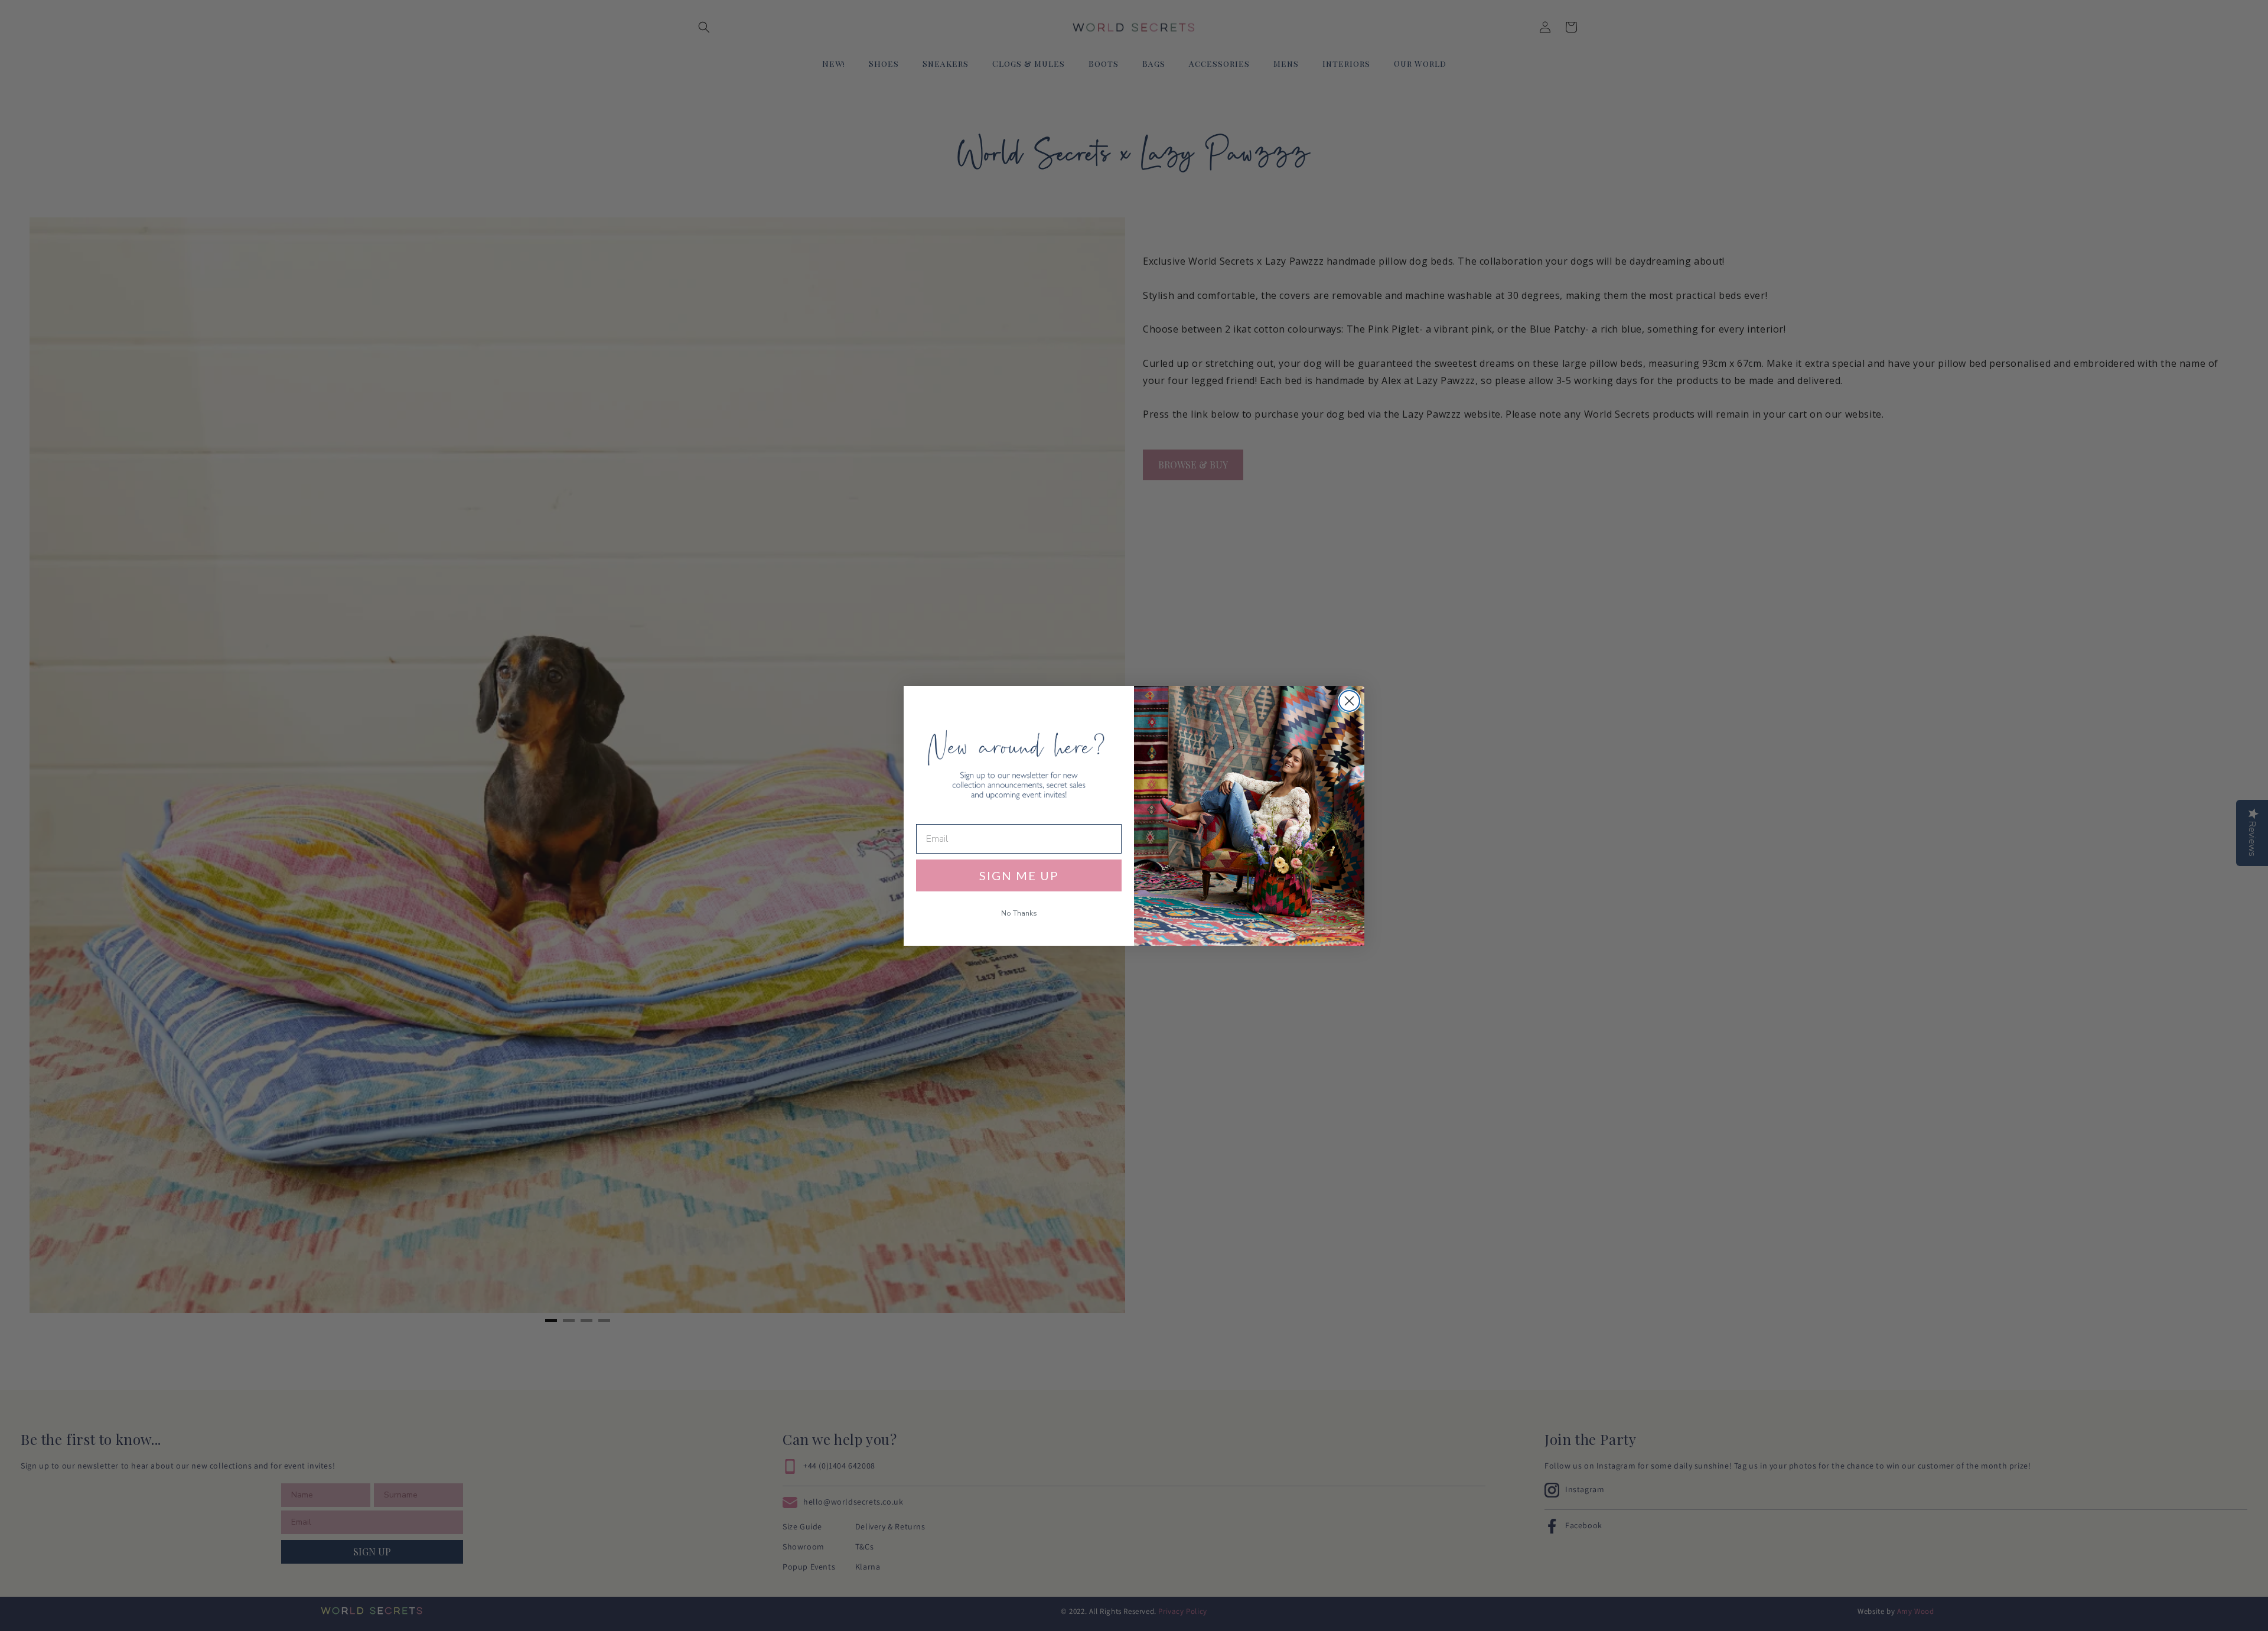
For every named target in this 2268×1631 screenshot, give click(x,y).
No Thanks (1019, 913)
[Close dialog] (1349, 701)
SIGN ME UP (1019, 875)
